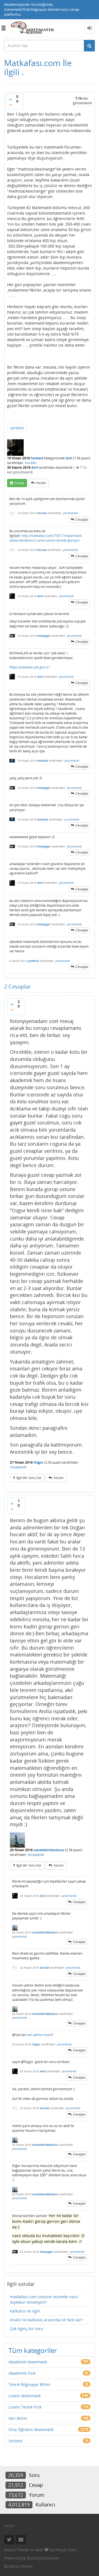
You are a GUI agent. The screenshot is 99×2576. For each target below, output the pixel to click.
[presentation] (44, 2175)
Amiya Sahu (66, 2550)
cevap (19, 483)
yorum (41, 483)
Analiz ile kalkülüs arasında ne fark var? (46, 2320)
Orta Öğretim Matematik (31, 2430)
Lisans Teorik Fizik (25, 2407)
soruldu (31, 463)
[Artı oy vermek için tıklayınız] (10, 99)
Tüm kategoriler (33, 2350)
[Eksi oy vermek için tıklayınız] (10, 105)
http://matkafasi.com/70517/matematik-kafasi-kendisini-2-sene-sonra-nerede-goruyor (46, 538)
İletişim (9, 2526)
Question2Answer (43, 2558)
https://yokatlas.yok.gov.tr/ (29, 667)
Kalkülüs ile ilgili (25, 2311)
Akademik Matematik (28, 2362)
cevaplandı (18, 1467)
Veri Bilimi (18, 2418)
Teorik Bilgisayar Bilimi (29, 2384)
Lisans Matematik (25, 2396)
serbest (17, 428)
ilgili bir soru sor (29, 1478)
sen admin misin (39, 2035)
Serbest (37, 458)
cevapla (82, 519)
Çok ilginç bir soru (27, 2329)
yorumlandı (70, 513)
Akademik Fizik (22, 2373)
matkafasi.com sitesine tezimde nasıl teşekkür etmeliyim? (44, 2299)
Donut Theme (17, 2550)
